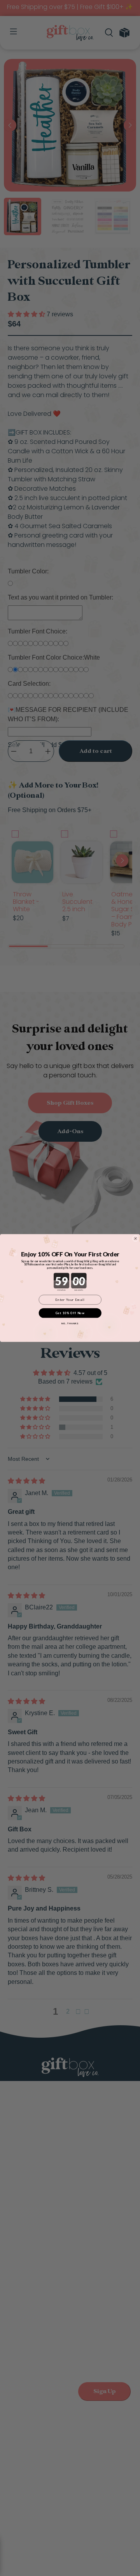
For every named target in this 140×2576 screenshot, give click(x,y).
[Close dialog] (136, 1238)
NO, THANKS (70, 1324)
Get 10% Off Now (70, 1313)
